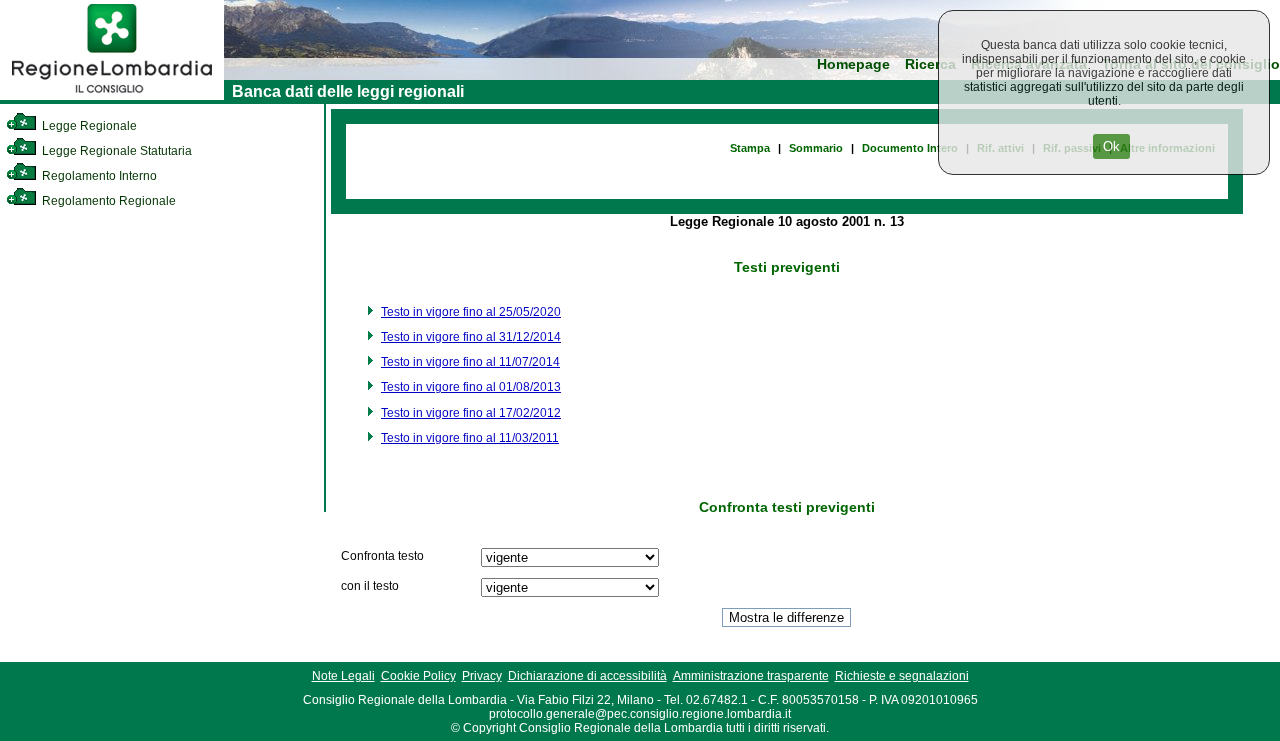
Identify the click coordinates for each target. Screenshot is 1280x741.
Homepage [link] (853, 64)
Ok (1111, 146)
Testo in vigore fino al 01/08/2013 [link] (471, 387)
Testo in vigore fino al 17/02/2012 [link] (471, 413)
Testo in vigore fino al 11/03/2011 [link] (470, 438)
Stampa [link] (750, 148)
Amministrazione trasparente (751, 676)
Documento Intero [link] (910, 148)
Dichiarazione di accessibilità (587, 676)
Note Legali (343, 676)
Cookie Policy (418, 676)
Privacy (482, 676)
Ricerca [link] (930, 64)
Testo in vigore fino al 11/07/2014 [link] (470, 362)
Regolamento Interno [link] (98, 176)
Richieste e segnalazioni (902, 676)
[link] (112, 96)
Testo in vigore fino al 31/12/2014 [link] (471, 337)
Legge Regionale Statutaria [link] (115, 151)
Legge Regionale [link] (88, 126)
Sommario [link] (816, 148)
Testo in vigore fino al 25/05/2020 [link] (471, 312)
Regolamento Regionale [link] (107, 201)
